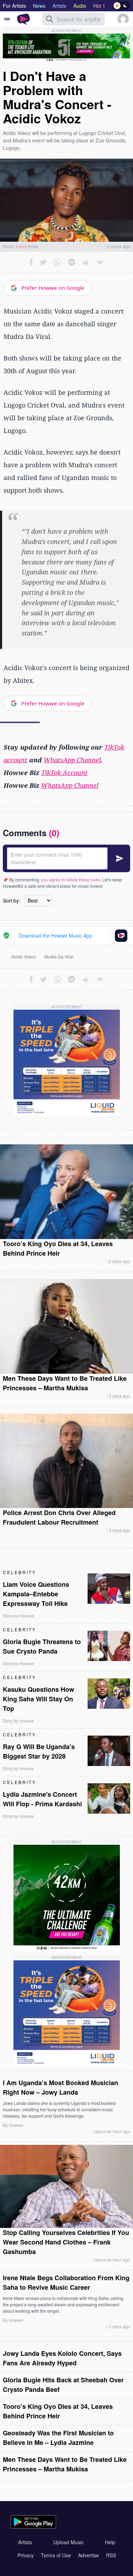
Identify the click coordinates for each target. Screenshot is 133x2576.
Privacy (26, 2555)
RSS (111, 2555)
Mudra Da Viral (59, 957)
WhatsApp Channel (72, 760)
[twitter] (43, 262)
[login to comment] (66, 858)
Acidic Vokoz (24, 957)
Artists (25, 2542)
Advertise (88, 2555)
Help (110, 2542)
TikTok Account (64, 773)
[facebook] (31, 262)
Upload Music (68, 2542)
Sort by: (12, 900)
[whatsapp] (57, 262)
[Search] (50, 19)
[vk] (100, 262)
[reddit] (86, 262)
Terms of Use (56, 2555)
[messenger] (72, 262)
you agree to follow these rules (71, 879)
